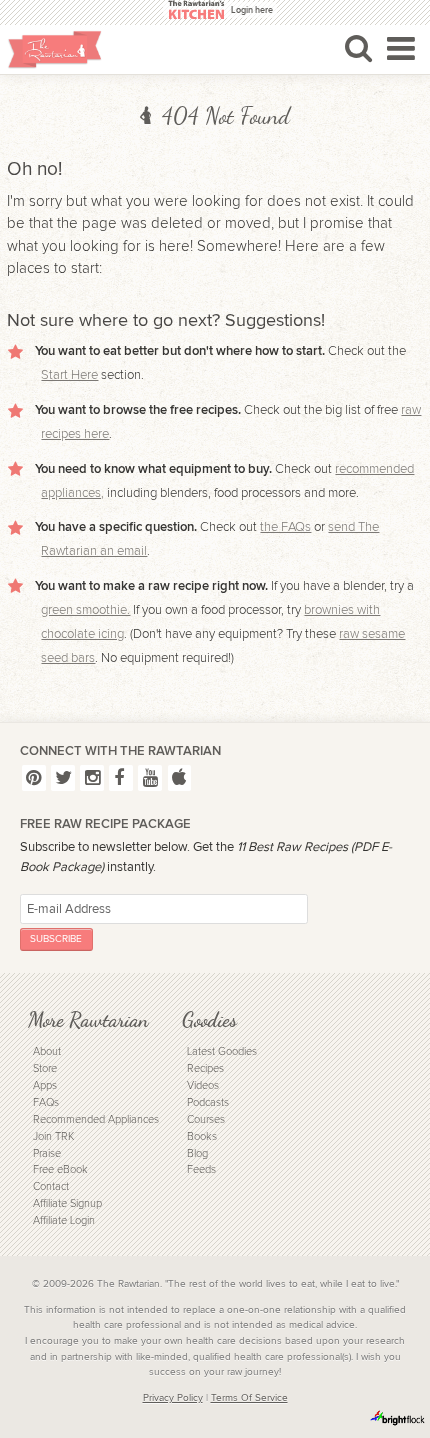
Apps (45, 1085)
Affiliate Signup (67, 1203)
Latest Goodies (222, 1051)
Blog (197, 1153)
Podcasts (208, 1102)
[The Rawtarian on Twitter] (63, 777)
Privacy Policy (173, 1398)
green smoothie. (85, 610)
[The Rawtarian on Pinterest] (34, 777)
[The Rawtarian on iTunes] (180, 777)
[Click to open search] (358, 48)
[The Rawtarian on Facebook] (121, 777)
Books (202, 1136)
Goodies (209, 1019)
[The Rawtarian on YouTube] (150, 777)
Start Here (69, 375)
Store (45, 1068)
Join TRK (53, 1136)
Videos (203, 1085)
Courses (206, 1119)
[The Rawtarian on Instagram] (92, 777)
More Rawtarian (88, 1019)
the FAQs (285, 527)
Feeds (201, 1169)
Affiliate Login (64, 1220)
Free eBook (60, 1169)
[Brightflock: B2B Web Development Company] (398, 1418)
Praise (47, 1153)
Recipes (205, 1068)
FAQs (46, 1102)
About (47, 1051)
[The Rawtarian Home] (55, 49)
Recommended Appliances (96, 1119)
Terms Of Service (249, 1398)
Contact (51, 1186)
